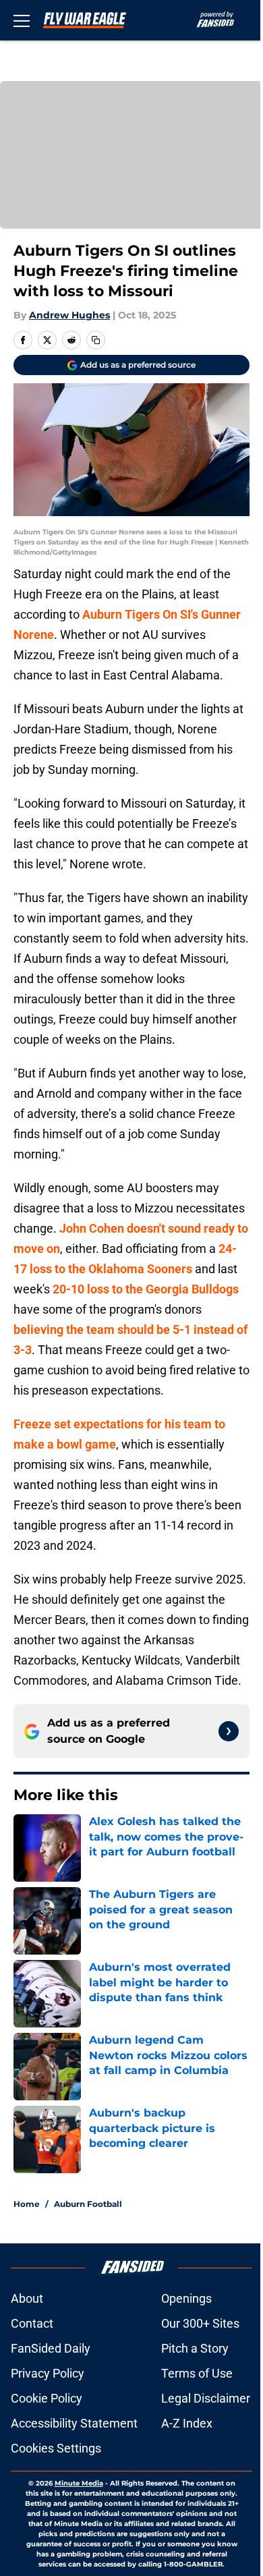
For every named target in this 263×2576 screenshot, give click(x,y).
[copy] (96, 340)
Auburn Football (88, 2204)
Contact (32, 2323)
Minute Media (79, 2483)
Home (27, 2204)
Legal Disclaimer (206, 2398)
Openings (186, 2298)
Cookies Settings (56, 2448)
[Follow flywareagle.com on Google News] (229, 1731)
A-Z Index (187, 2423)
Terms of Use (197, 2373)
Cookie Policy (47, 2398)
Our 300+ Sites (200, 2323)
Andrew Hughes (69, 315)
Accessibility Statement (74, 2423)
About (27, 2298)
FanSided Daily (51, 2348)
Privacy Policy (48, 2373)
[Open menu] (22, 20)
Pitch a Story (195, 2348)
